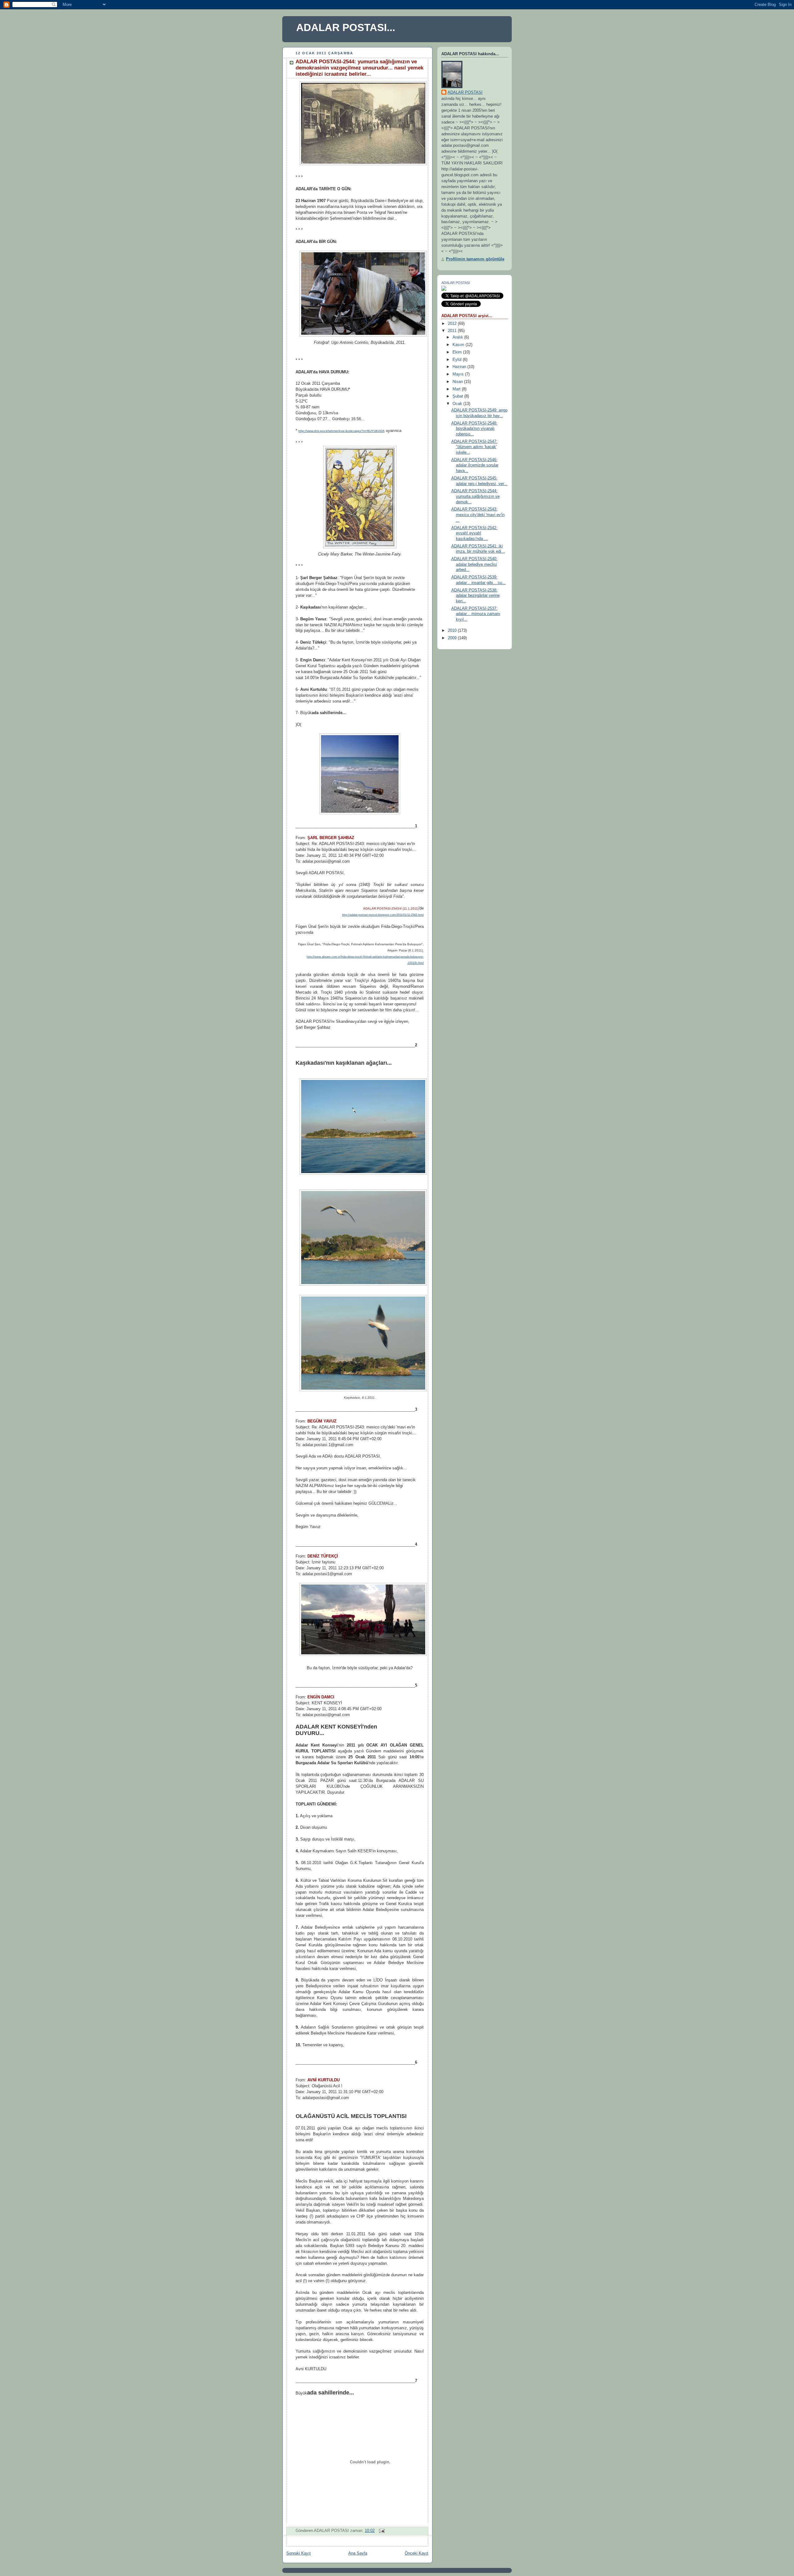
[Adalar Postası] (444, 290)
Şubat (458, 396)
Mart (457, 389)
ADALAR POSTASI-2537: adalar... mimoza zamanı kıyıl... (476, 614)
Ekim (458, 352)
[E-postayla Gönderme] (381, 2531)
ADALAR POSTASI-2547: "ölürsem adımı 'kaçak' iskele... (474, 447)
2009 (453, 638)
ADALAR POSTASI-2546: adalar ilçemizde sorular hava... (475, 465)
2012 (453, 324)
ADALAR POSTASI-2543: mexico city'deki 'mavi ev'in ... (478, 515)
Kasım (459, 345)
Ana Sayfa (358, 2553)
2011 (453, 331)
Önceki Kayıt (417, 2553)
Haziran (460, 367)
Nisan (458, 382)
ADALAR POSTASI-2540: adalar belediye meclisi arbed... (474, 564)
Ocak (458, 404)
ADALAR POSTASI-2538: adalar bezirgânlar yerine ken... (475, 596)
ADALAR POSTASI (465, 92)
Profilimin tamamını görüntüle (475, 259)
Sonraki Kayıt (299, 2553)
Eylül (458, 360)
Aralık (458, 337)
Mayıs (459, 374)
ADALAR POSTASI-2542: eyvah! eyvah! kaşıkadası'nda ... (474, 533)
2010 (453, 631)
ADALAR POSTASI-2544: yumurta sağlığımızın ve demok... (475, 496)
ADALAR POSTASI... (346, 27)
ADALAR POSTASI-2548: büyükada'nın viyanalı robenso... (474, 429)
